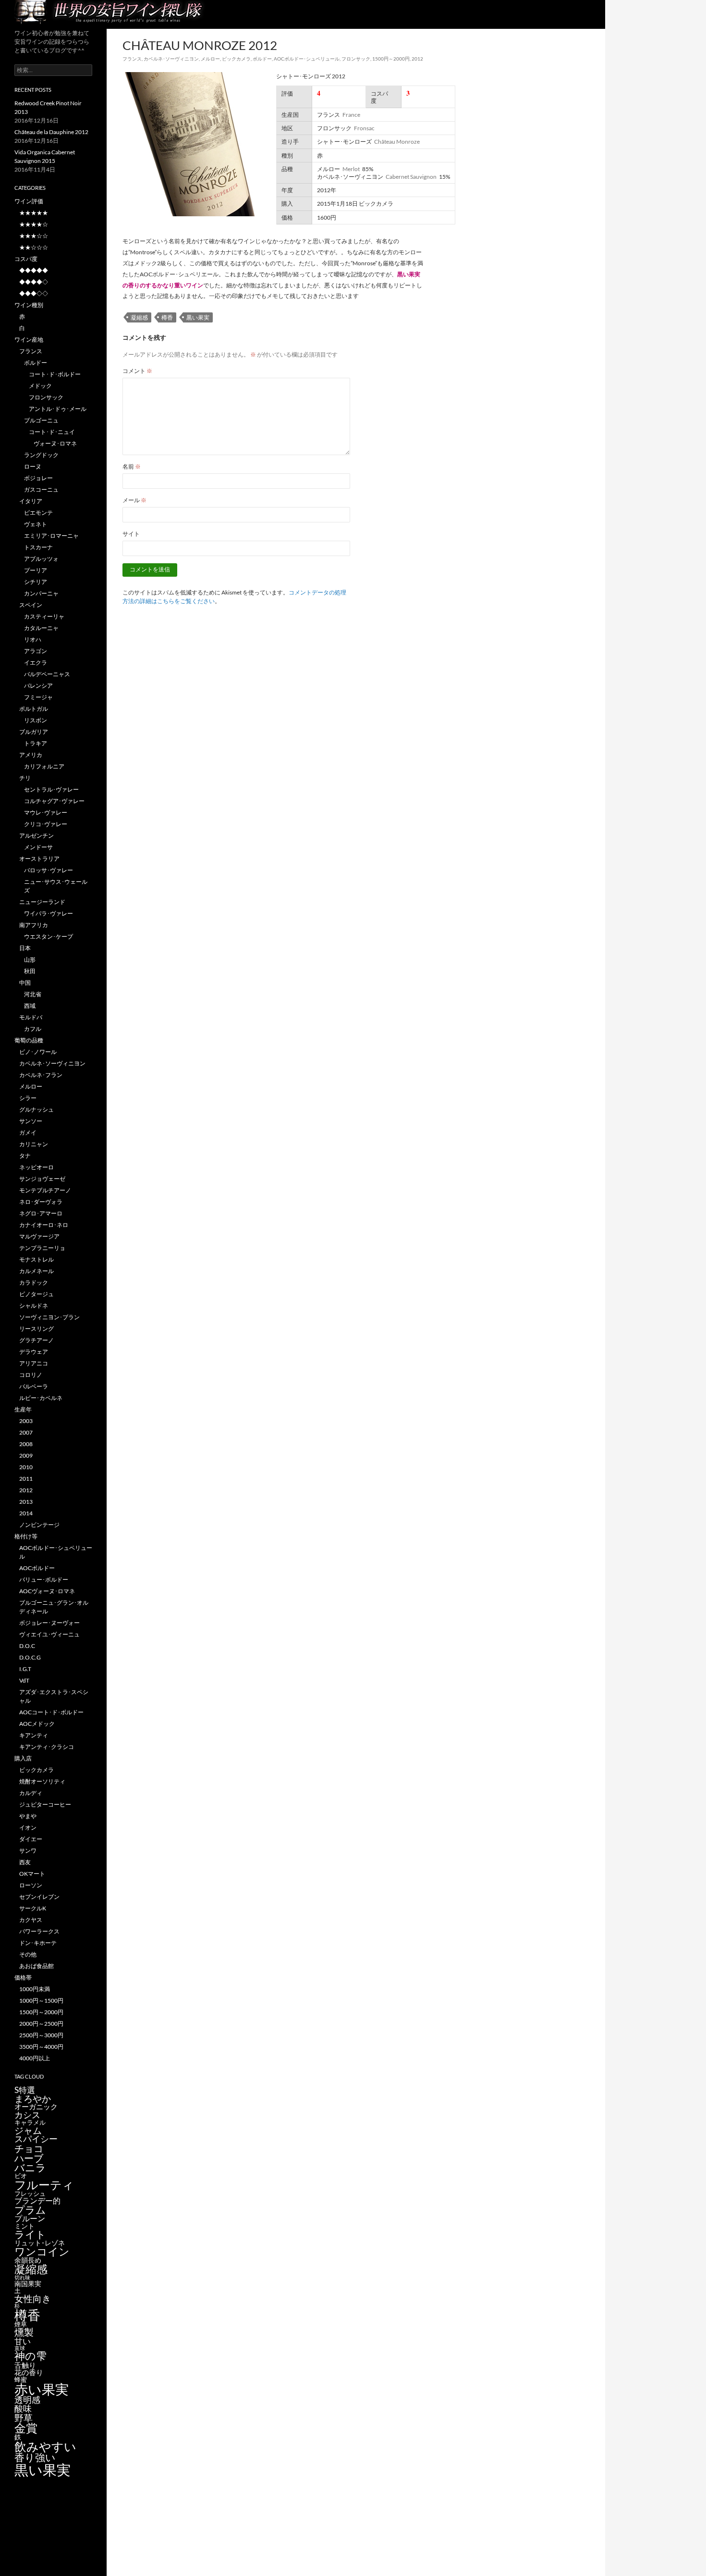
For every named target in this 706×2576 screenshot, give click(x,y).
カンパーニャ (41, 593)
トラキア (36, 743)
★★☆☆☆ (34, 247)
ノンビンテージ (39, 1525)
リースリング (37, 1329)
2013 (26, 1502)
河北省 (33, 994)
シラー (28, 1098)
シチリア (36, 582)
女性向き (33, 2298)
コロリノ (31, 1375)
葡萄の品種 (29, 1040)
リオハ (33, 639)
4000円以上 (35, 2058)
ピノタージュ (37, 1294)
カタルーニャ (41, 628)
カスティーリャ (44, 616)
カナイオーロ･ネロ (44, 1225)
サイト (131, 534)
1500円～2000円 (391, 59)
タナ (25, 1156)
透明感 (27, 2400)
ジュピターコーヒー (45, 1804)
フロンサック (356, 59)
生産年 (23, 1409)
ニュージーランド (42, 902)
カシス (27, 2115)
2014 (26, 1513)
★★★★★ (34, 213)
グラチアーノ (37, 1340)
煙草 (21, 2324)
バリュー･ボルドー (44, 1579)
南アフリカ (34, 925)
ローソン (31, 1885)
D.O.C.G (30, 1657)
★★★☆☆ (34, 236)
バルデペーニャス (47, 674)
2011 (26, 1479)
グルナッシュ (37, 1109)
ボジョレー (38, 478)
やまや (28, 1816)
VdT (24, 1680)
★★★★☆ (34, 224)
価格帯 (23, 1977)
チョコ (29, 2148)
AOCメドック (37, 1724)
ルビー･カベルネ (41, 1398)
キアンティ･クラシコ (47, 1747)
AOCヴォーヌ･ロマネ (47, 1591)
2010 (26, 1467)
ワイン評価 (29, 201)
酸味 (23, 2408)
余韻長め (28, 2260)
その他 (28, 1954)
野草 (24, 2418)
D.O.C (27, 1646)
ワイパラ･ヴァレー (49, 913)
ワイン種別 (29, 305)
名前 (132, 466)
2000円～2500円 (41, 2024)
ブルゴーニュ (41, 420)
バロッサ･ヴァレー (49, 870)
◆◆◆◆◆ (34, 270)
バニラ (30, 2167)
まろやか (33, 2099)
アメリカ (31, 755)
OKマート (32, 1874)
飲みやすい (45, 2446)
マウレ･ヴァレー (46, 812)
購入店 (23, 1758)
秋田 (30, 971)
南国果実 (28, 2284)
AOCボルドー (37, 1568)
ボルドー (262, 59)
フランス (132, 59)
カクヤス (31, 1920)
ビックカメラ (236, 59)
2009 (26, 1455)
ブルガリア (34, 732)
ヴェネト (36, 524)
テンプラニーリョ (42, 1248)
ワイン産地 (29, 340)
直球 (20, 2348)
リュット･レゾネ (40, 2243)
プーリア (36, 570)
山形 (30, 960)
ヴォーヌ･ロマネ (55, 443)
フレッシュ (30, 2193)
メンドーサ (38, 847)
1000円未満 (35, 1989)
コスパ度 (26, 259)
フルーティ (44, 2185)
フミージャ (38, 697)
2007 (26, 1432)
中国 (25, 983)
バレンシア (38, 686)
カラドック (34, 1282)
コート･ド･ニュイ (52, 432)
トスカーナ (38, 547)
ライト (30, 2234)
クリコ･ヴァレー (46, 824)
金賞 (26, 2428)
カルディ (31, 1793)
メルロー (210, 59)
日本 (25, 948)
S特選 (25, 2090)
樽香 (167, 317)
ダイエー (31, 1839)
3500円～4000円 (41, 2047)
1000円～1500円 (41, 2000)
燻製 (24, 2332)
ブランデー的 (37, 2201)
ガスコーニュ (41, 489)
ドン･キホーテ (38, 1943)
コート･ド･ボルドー (55, 374)
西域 (30, 1006)
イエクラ (36, 663)
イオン (28, 1827)
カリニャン (34, 1144)
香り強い (35, 2457)
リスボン (36, 720)
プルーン (30, 2218)
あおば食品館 (37, 1966)
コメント (137, 371)
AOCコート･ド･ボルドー (51, 1712)
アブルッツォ (41, 559)
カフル (33, 1029)
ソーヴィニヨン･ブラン (49, 1317)
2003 (26, 1421)
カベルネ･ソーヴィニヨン (171, 59)
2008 (26, 1444)
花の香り (29, 2372)
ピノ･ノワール (38, 1052)
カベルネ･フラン (41, 1075)
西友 (25, 1862)
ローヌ (33, 466)
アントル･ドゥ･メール (58, 409)
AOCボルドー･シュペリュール (307, 59)
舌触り (25, 2365)
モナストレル (37, 1259)
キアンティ (34, 1735)
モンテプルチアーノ (45, 1190)
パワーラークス (39, 1931)
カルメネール (37, 1271)
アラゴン (36, 651)
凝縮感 (139, 317)
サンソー (31, 1121)
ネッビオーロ (37, 1167)
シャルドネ (34, 1306)
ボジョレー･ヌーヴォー (49, 1623)
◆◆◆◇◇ (34, 293)
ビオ (21, 2176)
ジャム (28, 2130)
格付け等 (26, 1536)
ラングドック (41, 455)
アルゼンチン (37, 836)
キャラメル (30, 2122)
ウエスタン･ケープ (49, 936)
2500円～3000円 (41, 2035)
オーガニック (36, 2106)
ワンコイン (42, 2251)
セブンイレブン (39, 1897)
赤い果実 (42, 2389)
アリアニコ (34, 1363)
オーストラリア (39, 859)
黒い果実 (198, 317)
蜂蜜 (21, 2379)
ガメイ (28, 1133)
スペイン (31, 605)
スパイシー (36, 2139)
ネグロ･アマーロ (41, 1213)
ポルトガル (34, 709)
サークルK (33, 1908)
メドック (40, 386)
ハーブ (29, 2158)
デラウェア (34, 1352)
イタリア (31, 501)
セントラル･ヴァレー (51, 789)
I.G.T (25, 1669)
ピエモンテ (38, 513)
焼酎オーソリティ (42, 1781)
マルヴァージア (39, 1236)
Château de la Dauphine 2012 (51, 132)
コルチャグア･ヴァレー (54, 801)
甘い (23, 2341)
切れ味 (22, 2277)
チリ (25, 778)
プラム (30, 2210)
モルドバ (31, 1017)
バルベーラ (34, 1386)
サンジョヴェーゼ (42, 1179)
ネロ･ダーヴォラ (41, 1202)
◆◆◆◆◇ (34, 282)
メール (134, 500)
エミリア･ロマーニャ (51, 536)
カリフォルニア (44, 766)
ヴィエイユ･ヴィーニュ (49, 1634)
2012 (417, 59)
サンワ (28, 1851)
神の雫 (30, 2356)
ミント (24, 2226)
